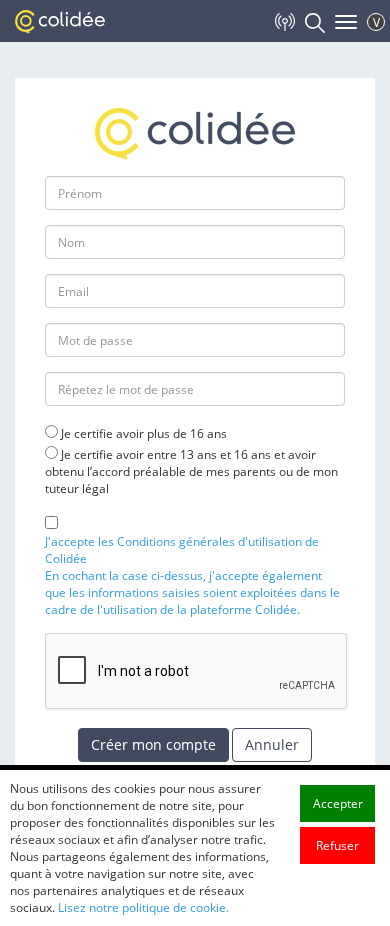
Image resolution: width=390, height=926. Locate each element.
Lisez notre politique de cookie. (143, 907)
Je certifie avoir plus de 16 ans (144, 433)
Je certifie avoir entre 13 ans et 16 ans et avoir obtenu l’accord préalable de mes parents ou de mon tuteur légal (191, 471)
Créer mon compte (153, 744)
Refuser (337, 845)
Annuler (272, 744)
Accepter (338, 803)
